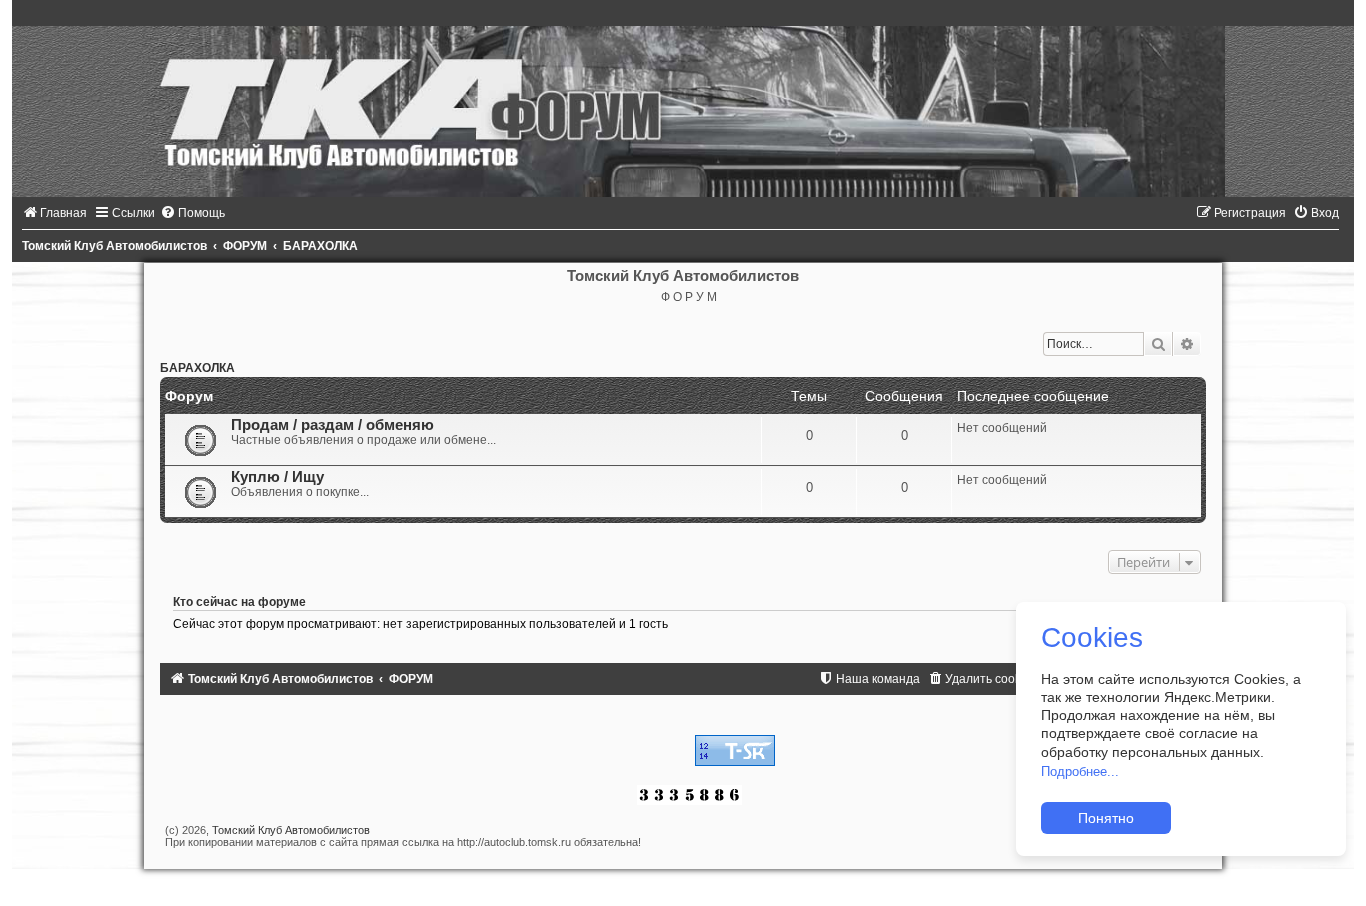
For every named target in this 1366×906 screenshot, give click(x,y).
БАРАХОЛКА (197, 368)
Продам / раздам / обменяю (332, 425)
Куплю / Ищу (277, 477)
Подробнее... (1080, 771)
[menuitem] (54, 213)
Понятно (1106, 818)
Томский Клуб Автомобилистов (291, 830)
